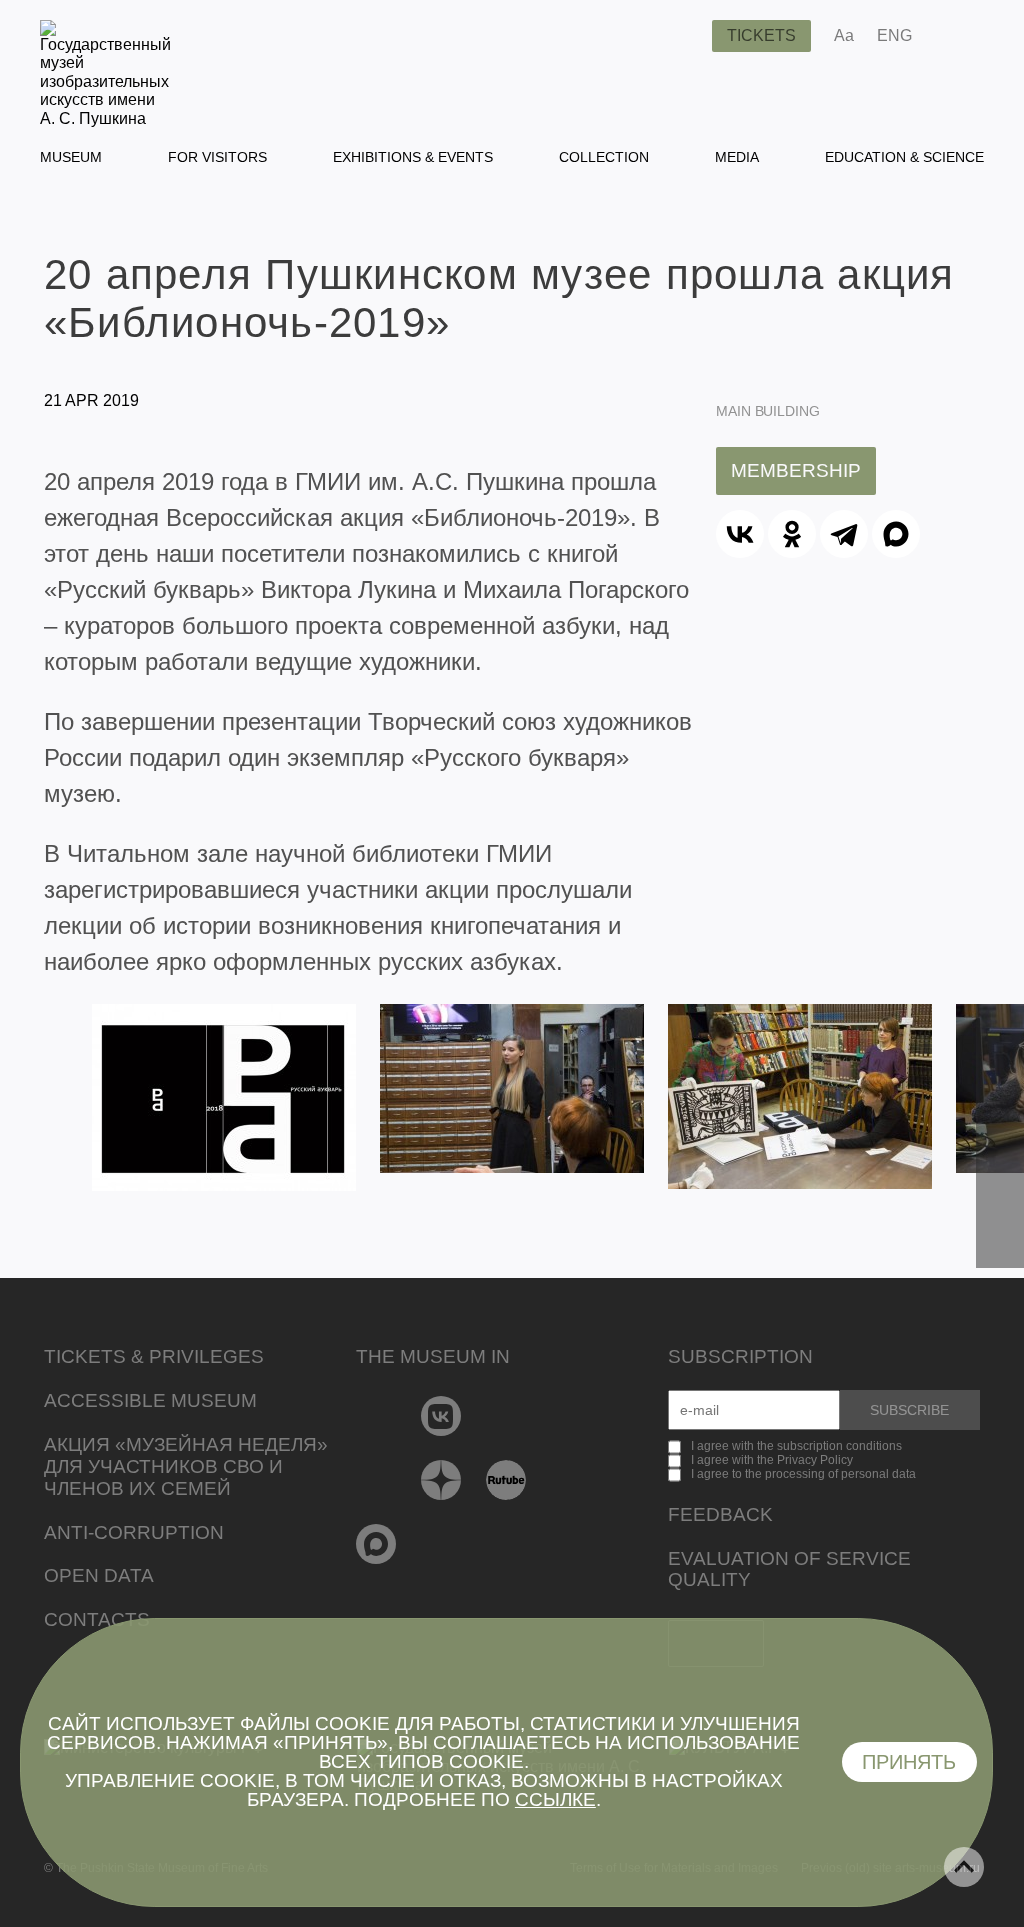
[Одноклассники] (792, 534)
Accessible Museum (150, 1400)
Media (737, 157)
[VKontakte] (441, 1416)
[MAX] (896, 534)
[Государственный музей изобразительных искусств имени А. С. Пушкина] (105, 118)
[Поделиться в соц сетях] (956, 36)
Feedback (720, 1514)
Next (1000, 1136)
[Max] (376, 1544)
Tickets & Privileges (154, 1356)
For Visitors (217, 157)
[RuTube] (506, 1480)
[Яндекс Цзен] (441, 1480)
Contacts (97, 1619)
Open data (99, 1575)
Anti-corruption (134, 1532)
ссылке (555, 1799)
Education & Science (904, 157)
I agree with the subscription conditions (796, 1446)
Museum (71, 157)
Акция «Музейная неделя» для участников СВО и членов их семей (186, 1466)
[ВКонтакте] (740, 534)
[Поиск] (681, 36)
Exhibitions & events (413, 157)
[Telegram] (844, 534)
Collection (604, 157)
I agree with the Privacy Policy (772, 1460)
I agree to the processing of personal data (803, 1474)
